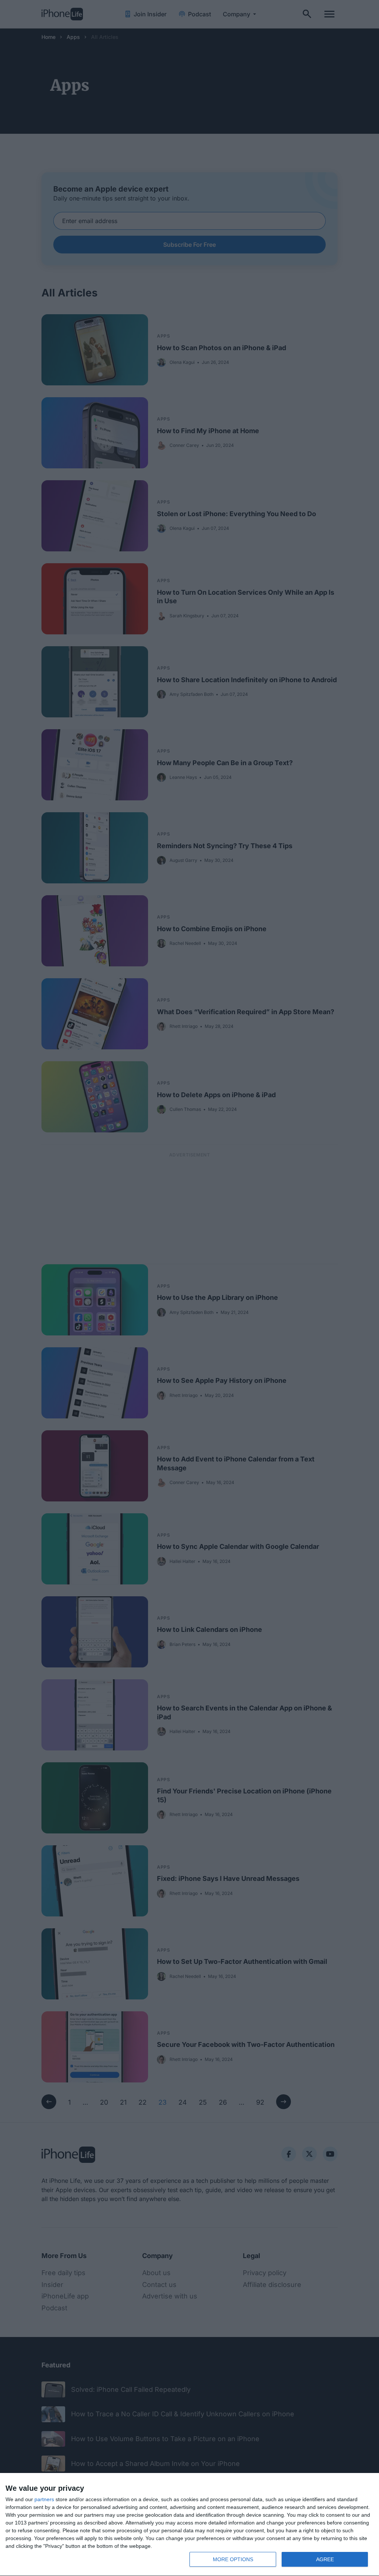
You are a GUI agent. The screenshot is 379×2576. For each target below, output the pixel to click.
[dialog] (189, 2525)
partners (44, 2499)
